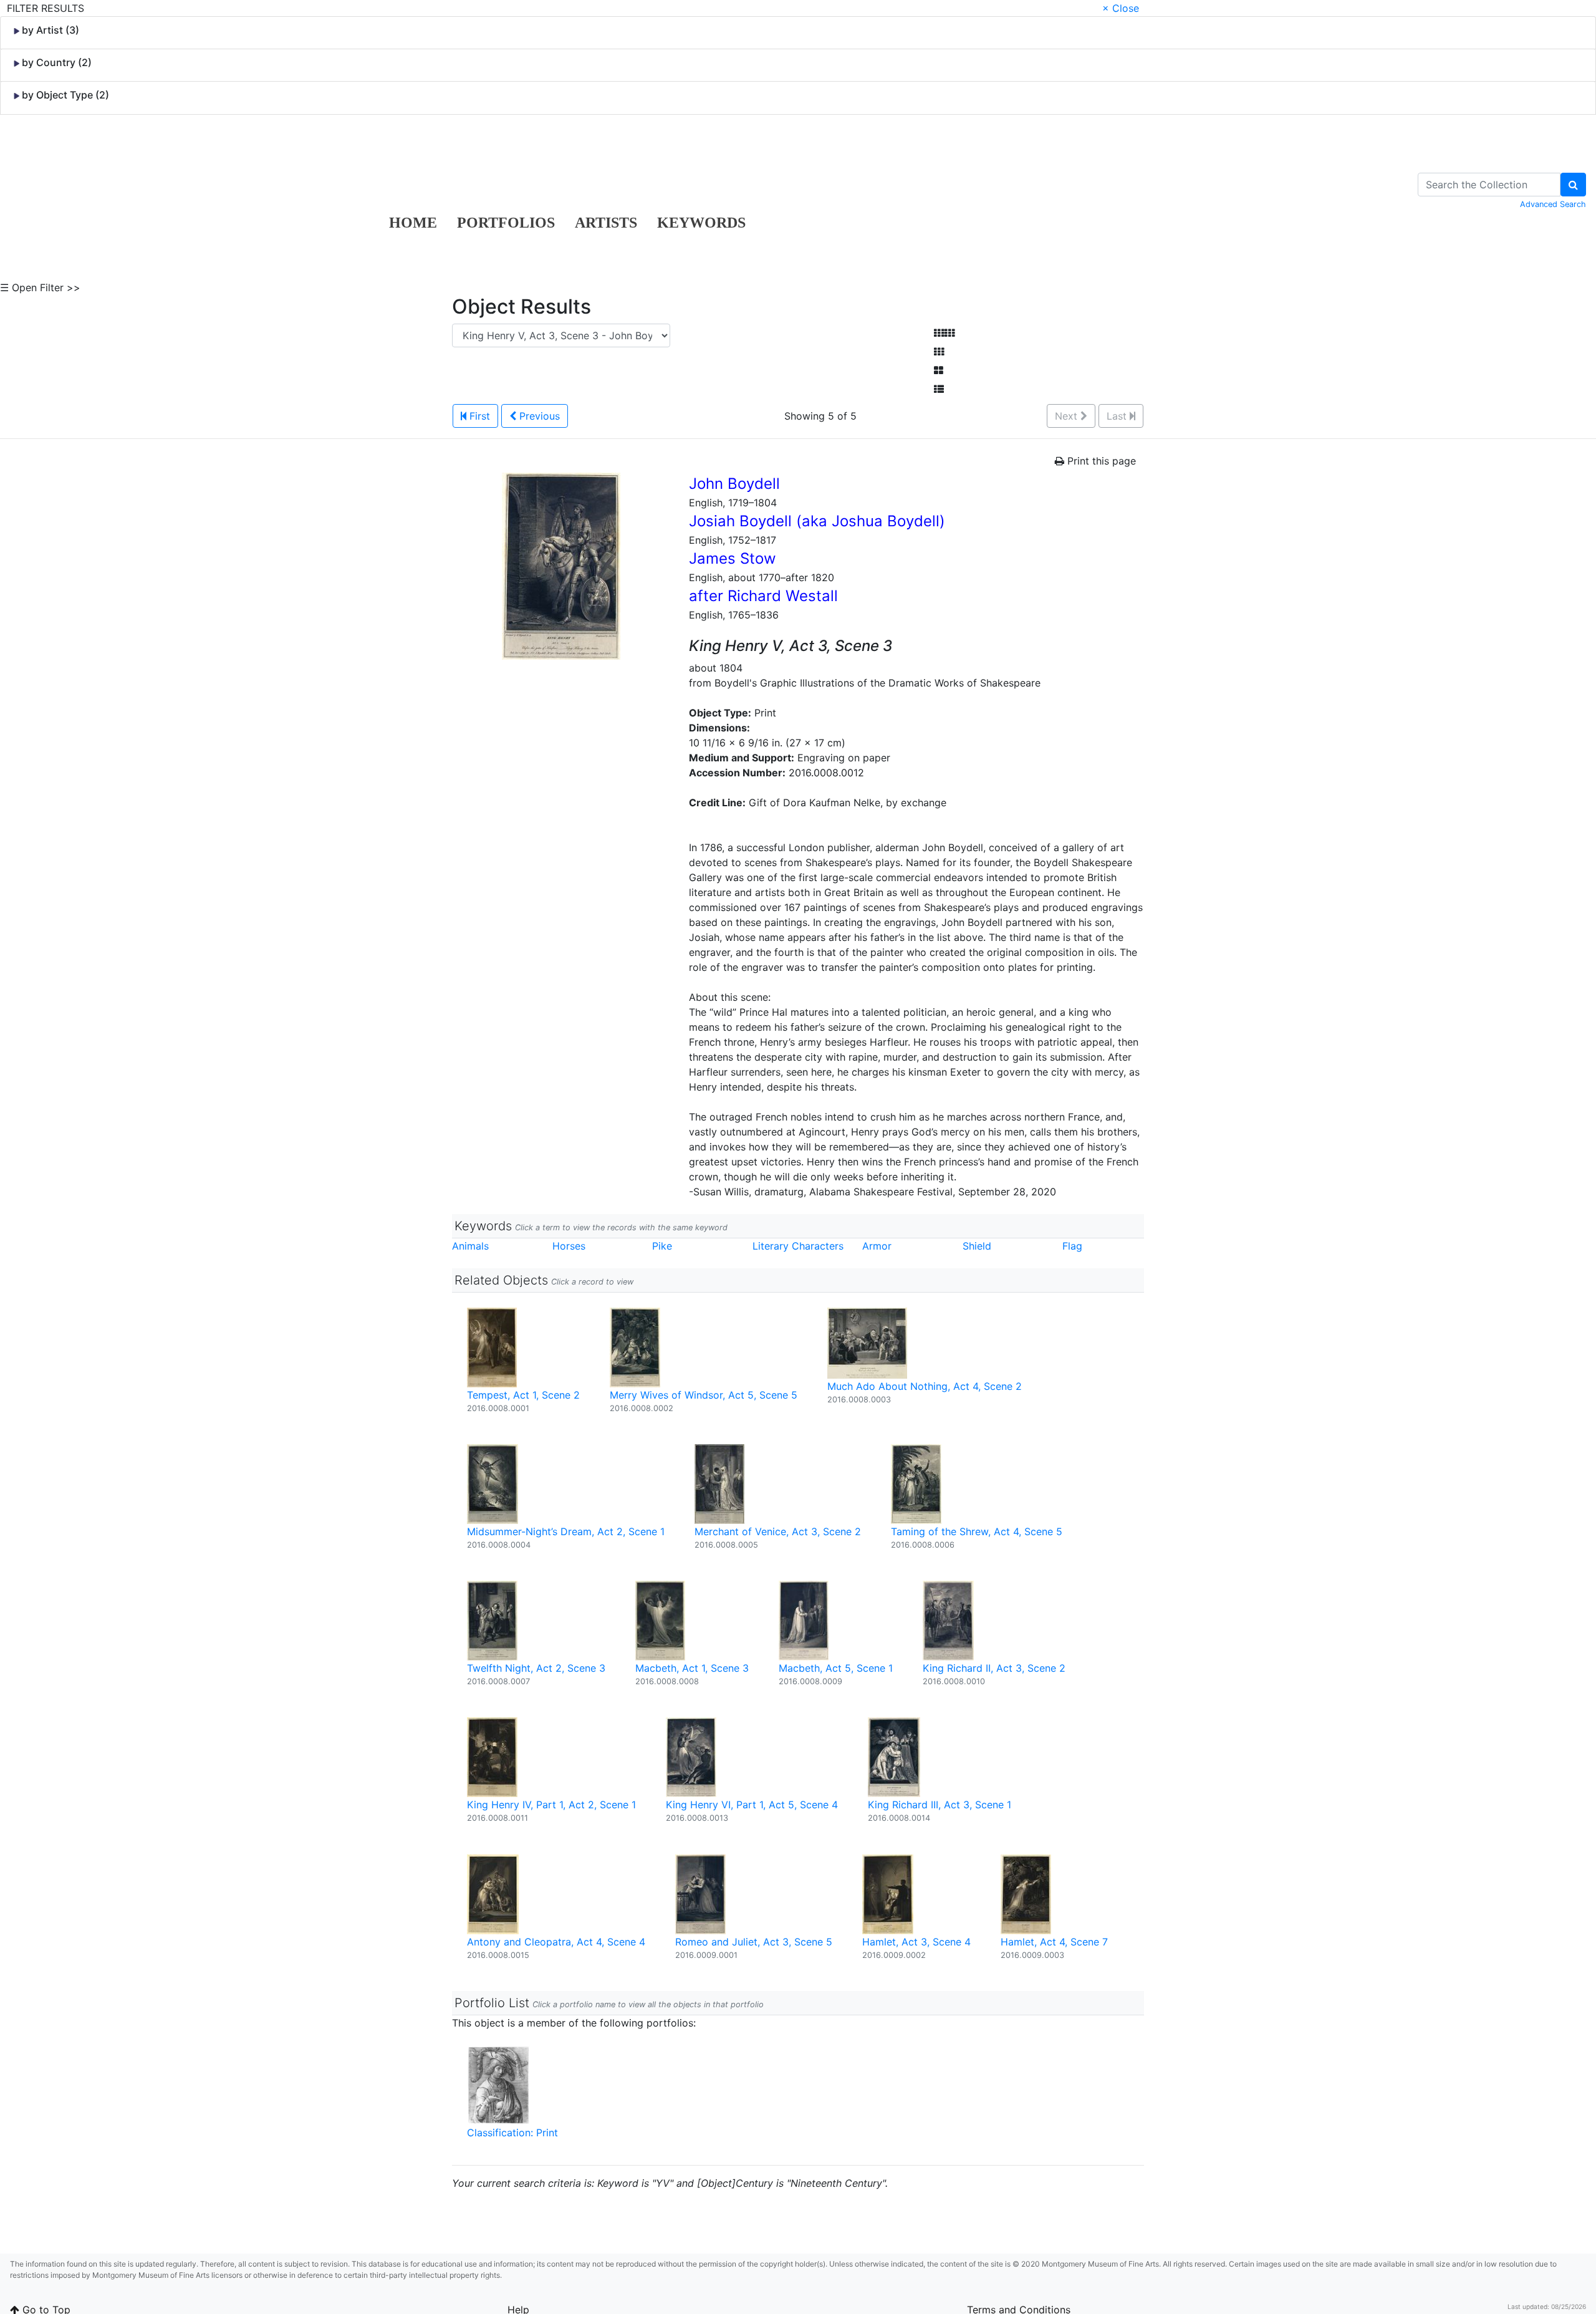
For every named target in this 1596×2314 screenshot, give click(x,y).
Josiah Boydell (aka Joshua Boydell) (817, 521)
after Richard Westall (763, 596)
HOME (413, 223)
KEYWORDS (701, 223)
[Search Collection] (1573, 185)
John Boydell (734, 484)
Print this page (1100, 461)
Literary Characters (798, 1246)
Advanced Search (1553, 204)
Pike (662, 1246)
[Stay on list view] (939, 389)
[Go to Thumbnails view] (939, 352)
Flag (1072, 1246)
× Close (1121, 8)
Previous (538, 416)
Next (1068, 416)
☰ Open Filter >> (40, 287)
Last (1118, 416)
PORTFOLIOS (506, 223)
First (478, 416)
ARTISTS (606, 223)
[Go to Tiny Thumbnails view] (944, 333)
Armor (877, 1246)
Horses (569, 1246)
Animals (470, 1246)
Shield (977, 1246)
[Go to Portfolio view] (939, 370)
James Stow (733, 558)
